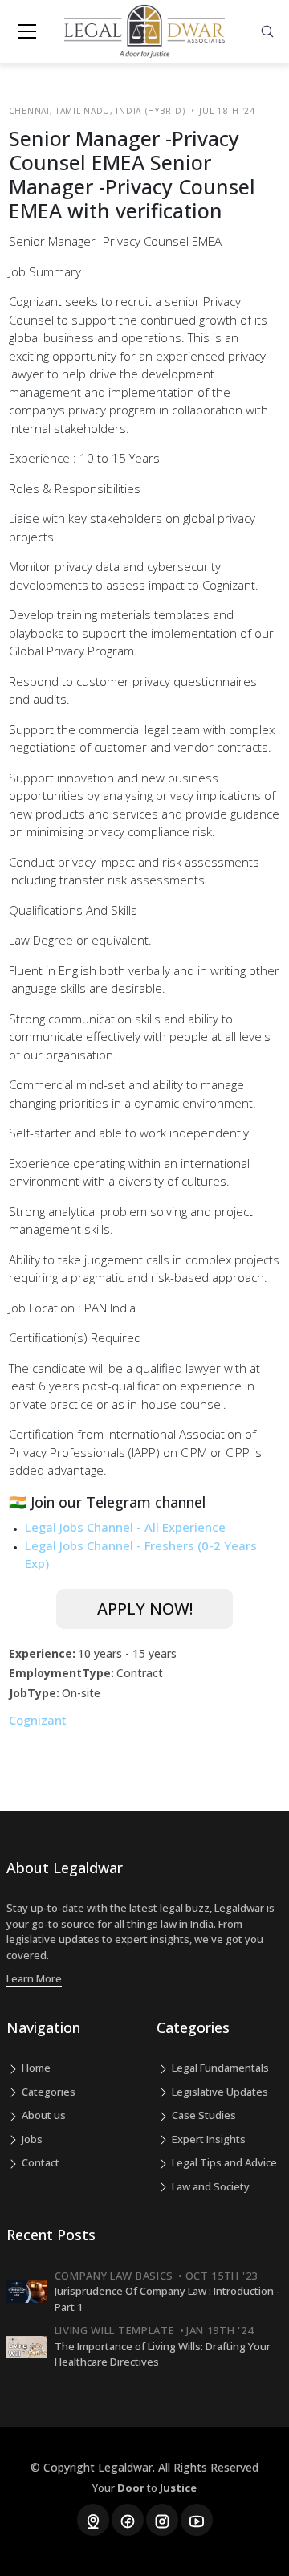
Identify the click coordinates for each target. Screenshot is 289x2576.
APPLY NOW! (145, 1608)
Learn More (34, 1978)
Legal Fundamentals (219, 2068)
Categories (47, 2092)
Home (35, 2068)
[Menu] (27, 31)
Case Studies (203, 2115)
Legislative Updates (219, 2092)
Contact (39, 2162)
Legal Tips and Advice (223, 2162)
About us (43, 2115)
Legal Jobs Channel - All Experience (125, 1527)
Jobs (31, 2139)
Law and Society (210, 2186)
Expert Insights (208, 2139)
